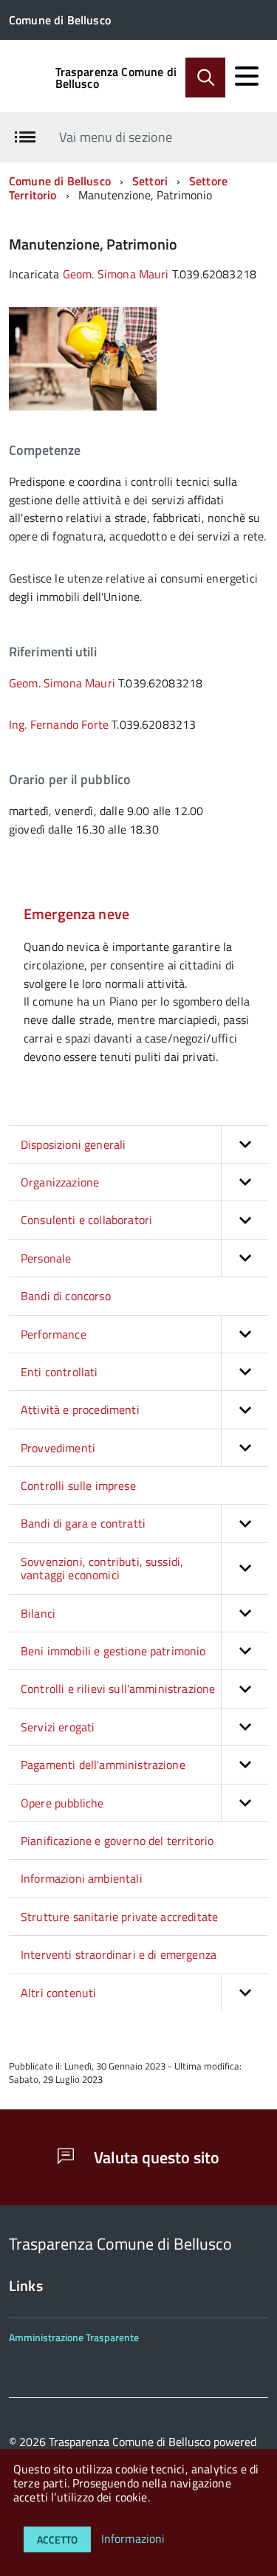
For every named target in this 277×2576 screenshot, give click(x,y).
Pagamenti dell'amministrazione (103, 1765)
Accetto (57, 2539)
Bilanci (38, 1613)
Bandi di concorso (66, 1296)
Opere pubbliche (62, 1803)
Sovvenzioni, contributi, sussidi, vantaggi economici (102, 1568)
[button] (244, 1144)
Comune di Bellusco (60, 181)
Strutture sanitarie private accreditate (119, 1917)
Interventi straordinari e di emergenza (119, 1954)
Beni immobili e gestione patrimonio (113, 1651)
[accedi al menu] (247, 76)
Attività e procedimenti (80, 1409)
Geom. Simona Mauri (116, 274)
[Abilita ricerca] (205, 78)
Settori (150, 181)
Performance (54, 1334)
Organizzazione (60, 1182)
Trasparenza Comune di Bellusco (116, 78)
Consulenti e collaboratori (86, 1220)
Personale (46, 1258)
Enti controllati (59, 1372)
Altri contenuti (58, 1993)
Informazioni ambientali (82, 1878)
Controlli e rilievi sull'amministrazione (118, 1689)
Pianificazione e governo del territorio (117, 1841)
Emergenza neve (76, 914)
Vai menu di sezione (116, 137)
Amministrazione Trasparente (74, 2337)
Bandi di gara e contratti (83, 1523)
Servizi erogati (58, 1727)
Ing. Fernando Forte (59, 724)
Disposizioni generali (73, 1144)
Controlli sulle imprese (78, 1486)
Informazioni (133, 2538)
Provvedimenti (58, 1448)
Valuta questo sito (155, 2157)
